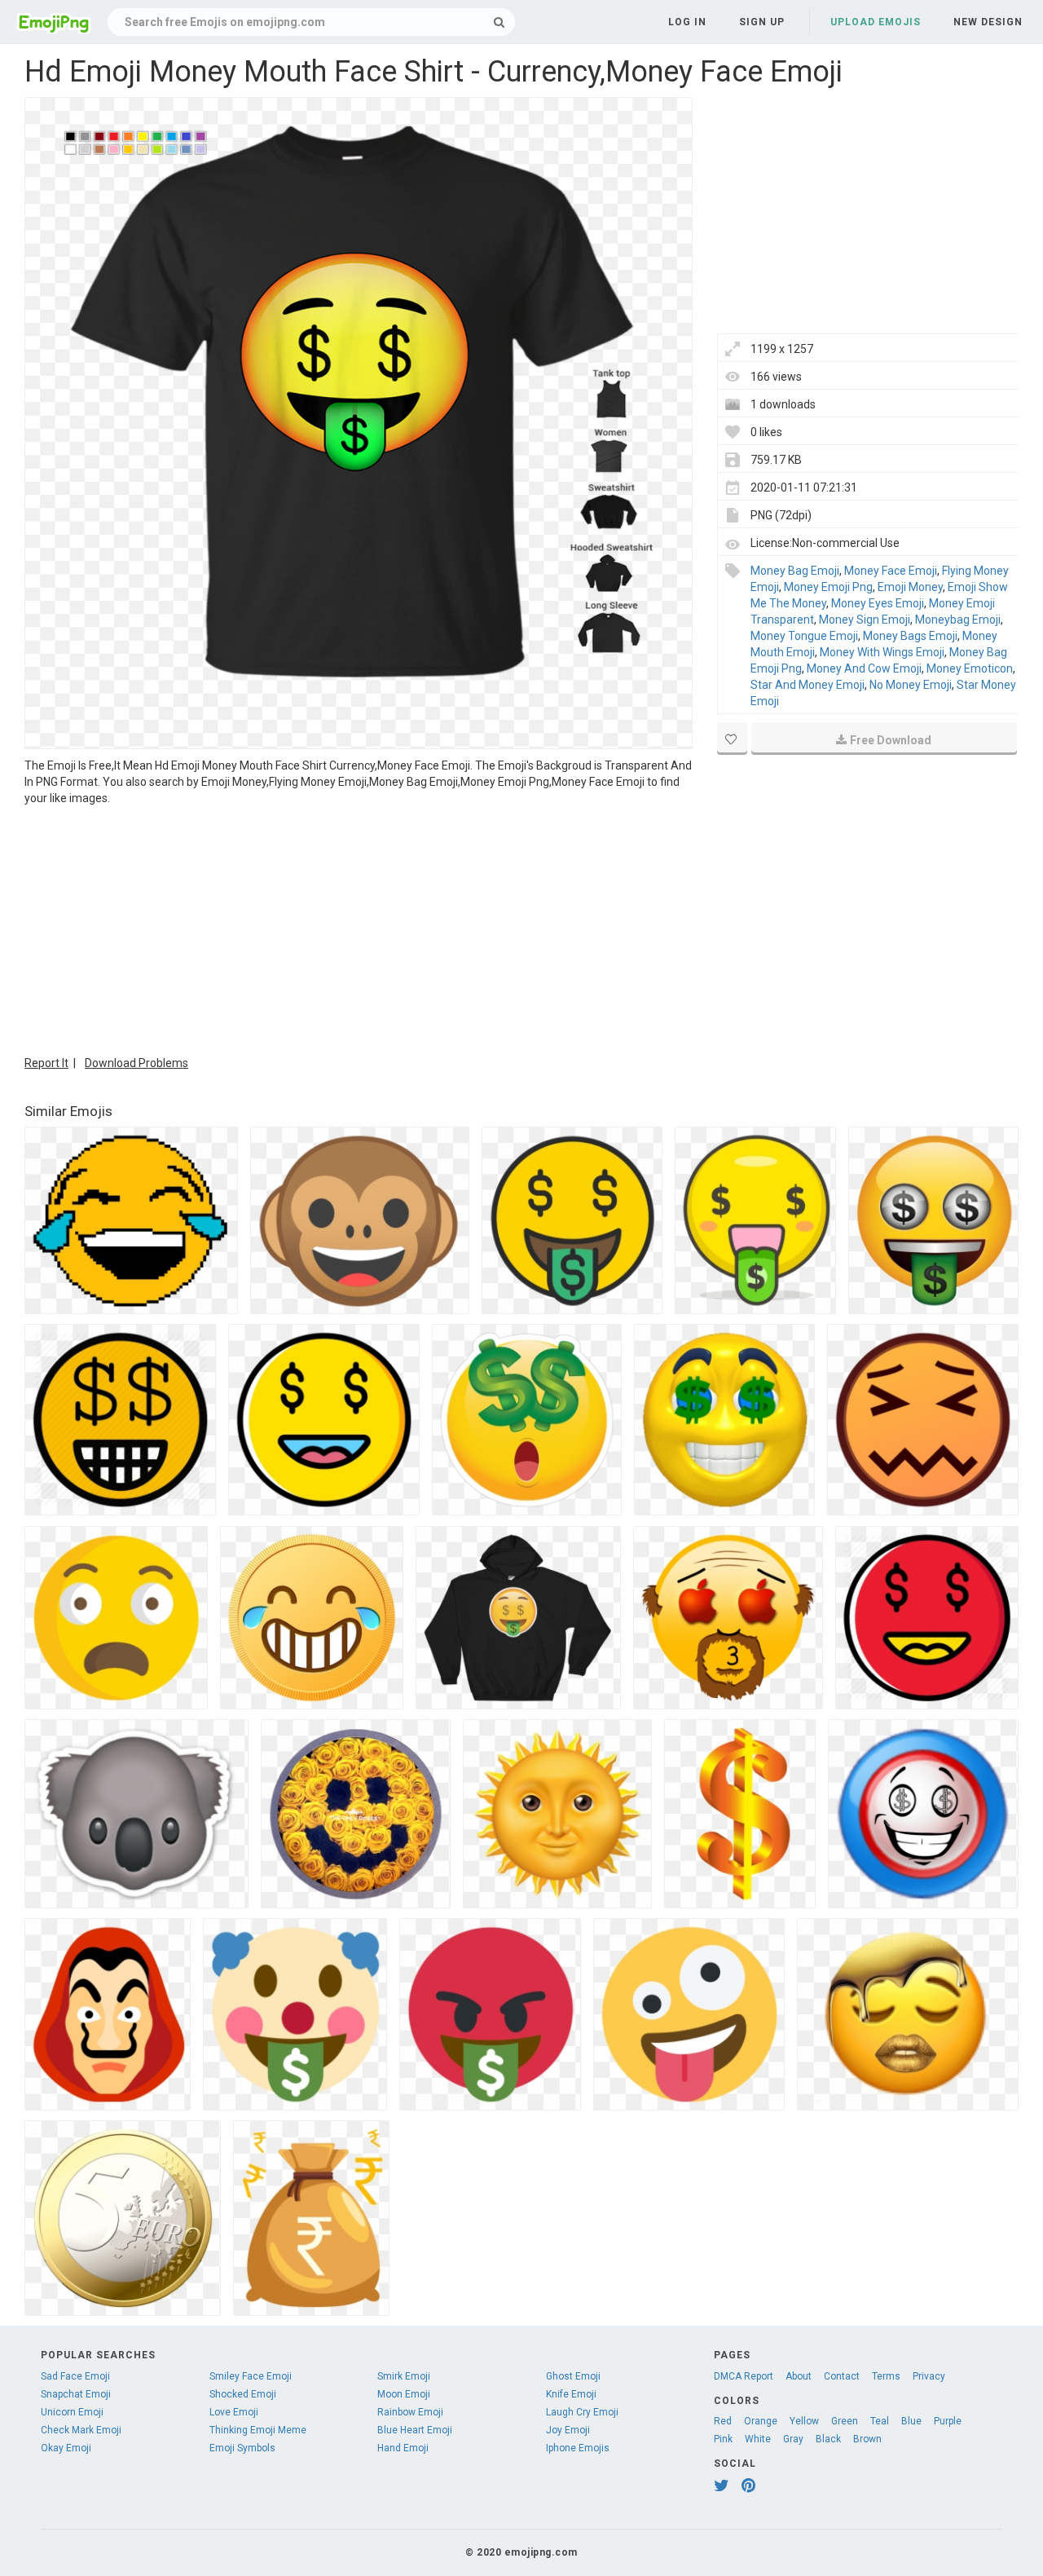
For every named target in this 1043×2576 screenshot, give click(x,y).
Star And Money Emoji (808, 685)
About (799, 2376)
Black (828, 2439)
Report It (46, 1063)
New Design (988, 22)
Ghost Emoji (573, 2376)
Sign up (762, 22)
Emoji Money (910, 587)
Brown (867, 2439)
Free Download (891, 740)
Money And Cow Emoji (864, 668)
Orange (761, 2421)
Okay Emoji (66, 2448)
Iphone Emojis (578, 2448)
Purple (948, 2421)
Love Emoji (234, 2412)
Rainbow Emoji (410, 2412)
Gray (793, 2439)
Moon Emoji (404, 2394)
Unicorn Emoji (72, 2412)
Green (845, 2421)
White (758, 2439)
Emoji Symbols (242, 2448)
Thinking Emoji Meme (258, 2430)
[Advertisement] (359, 929)
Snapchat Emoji (76, 2394)
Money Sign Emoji (865, 620)
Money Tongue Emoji (804, 636)
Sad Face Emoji (75, 2376)
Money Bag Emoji (795, 571)
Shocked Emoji (243, 2394)
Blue (911, 2421)
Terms (886, 2376)
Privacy (929, 2376)
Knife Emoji (571, 2394)
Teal (880, 2421)
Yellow (804, 2421)
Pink (723, 2439)
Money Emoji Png (828, 587)
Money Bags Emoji (910, 636)
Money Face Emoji (891, 571)
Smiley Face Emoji (251, 2376)
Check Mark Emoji (81, 2430)
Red (723, 2421)
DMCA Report (744, 2376)
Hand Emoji (403, 2448)
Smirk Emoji (404, 2376)
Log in (687, 22)
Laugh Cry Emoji (582, 2412)
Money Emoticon (970, 668)
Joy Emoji (568, 2430)
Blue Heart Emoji (415, 2430)
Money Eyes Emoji (878, 603)
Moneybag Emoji (958, 620)
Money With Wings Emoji (882, 652)
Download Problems (136, 1063)
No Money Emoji (911, 685)
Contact (842, 2376)
